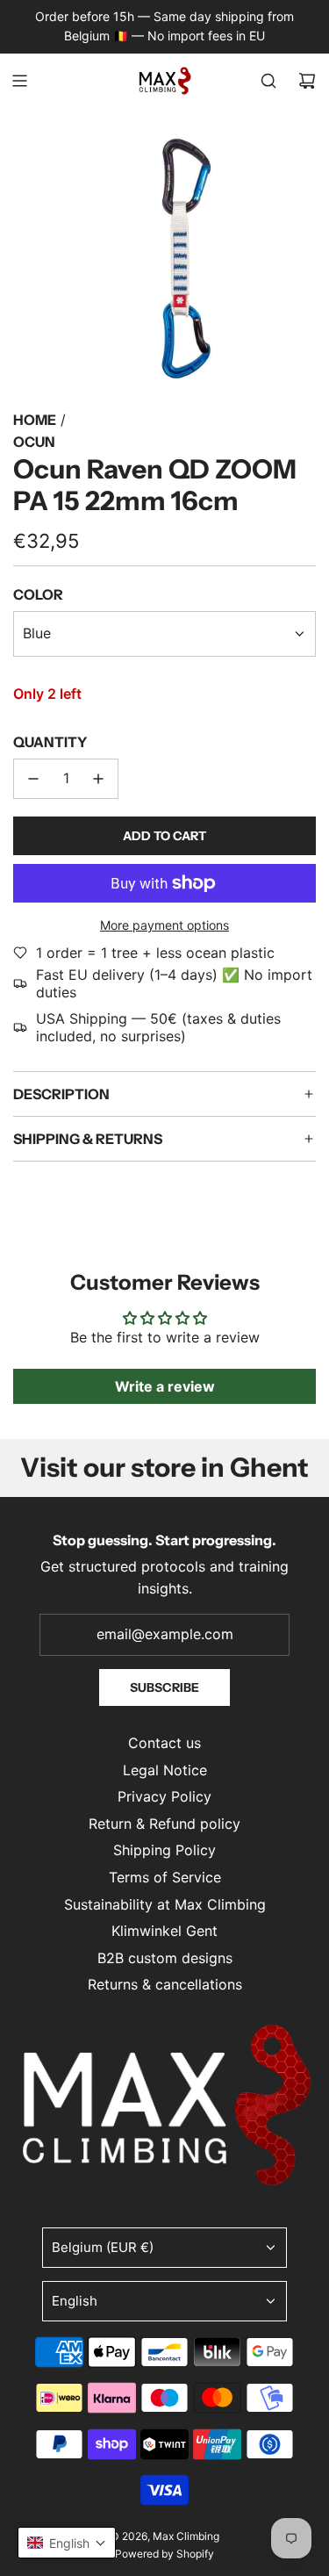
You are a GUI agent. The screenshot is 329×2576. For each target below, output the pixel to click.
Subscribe (164, 1687)
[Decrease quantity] (33, 779)
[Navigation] (19, 81)
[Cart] (307, 81)
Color (38, 594)
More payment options (164, 925)
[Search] (268, 81)
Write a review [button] (165, 1386)
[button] (67, 2543)
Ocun (34, 442)
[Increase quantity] (98, 779)
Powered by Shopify (164, 2554)
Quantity (50, 742)
